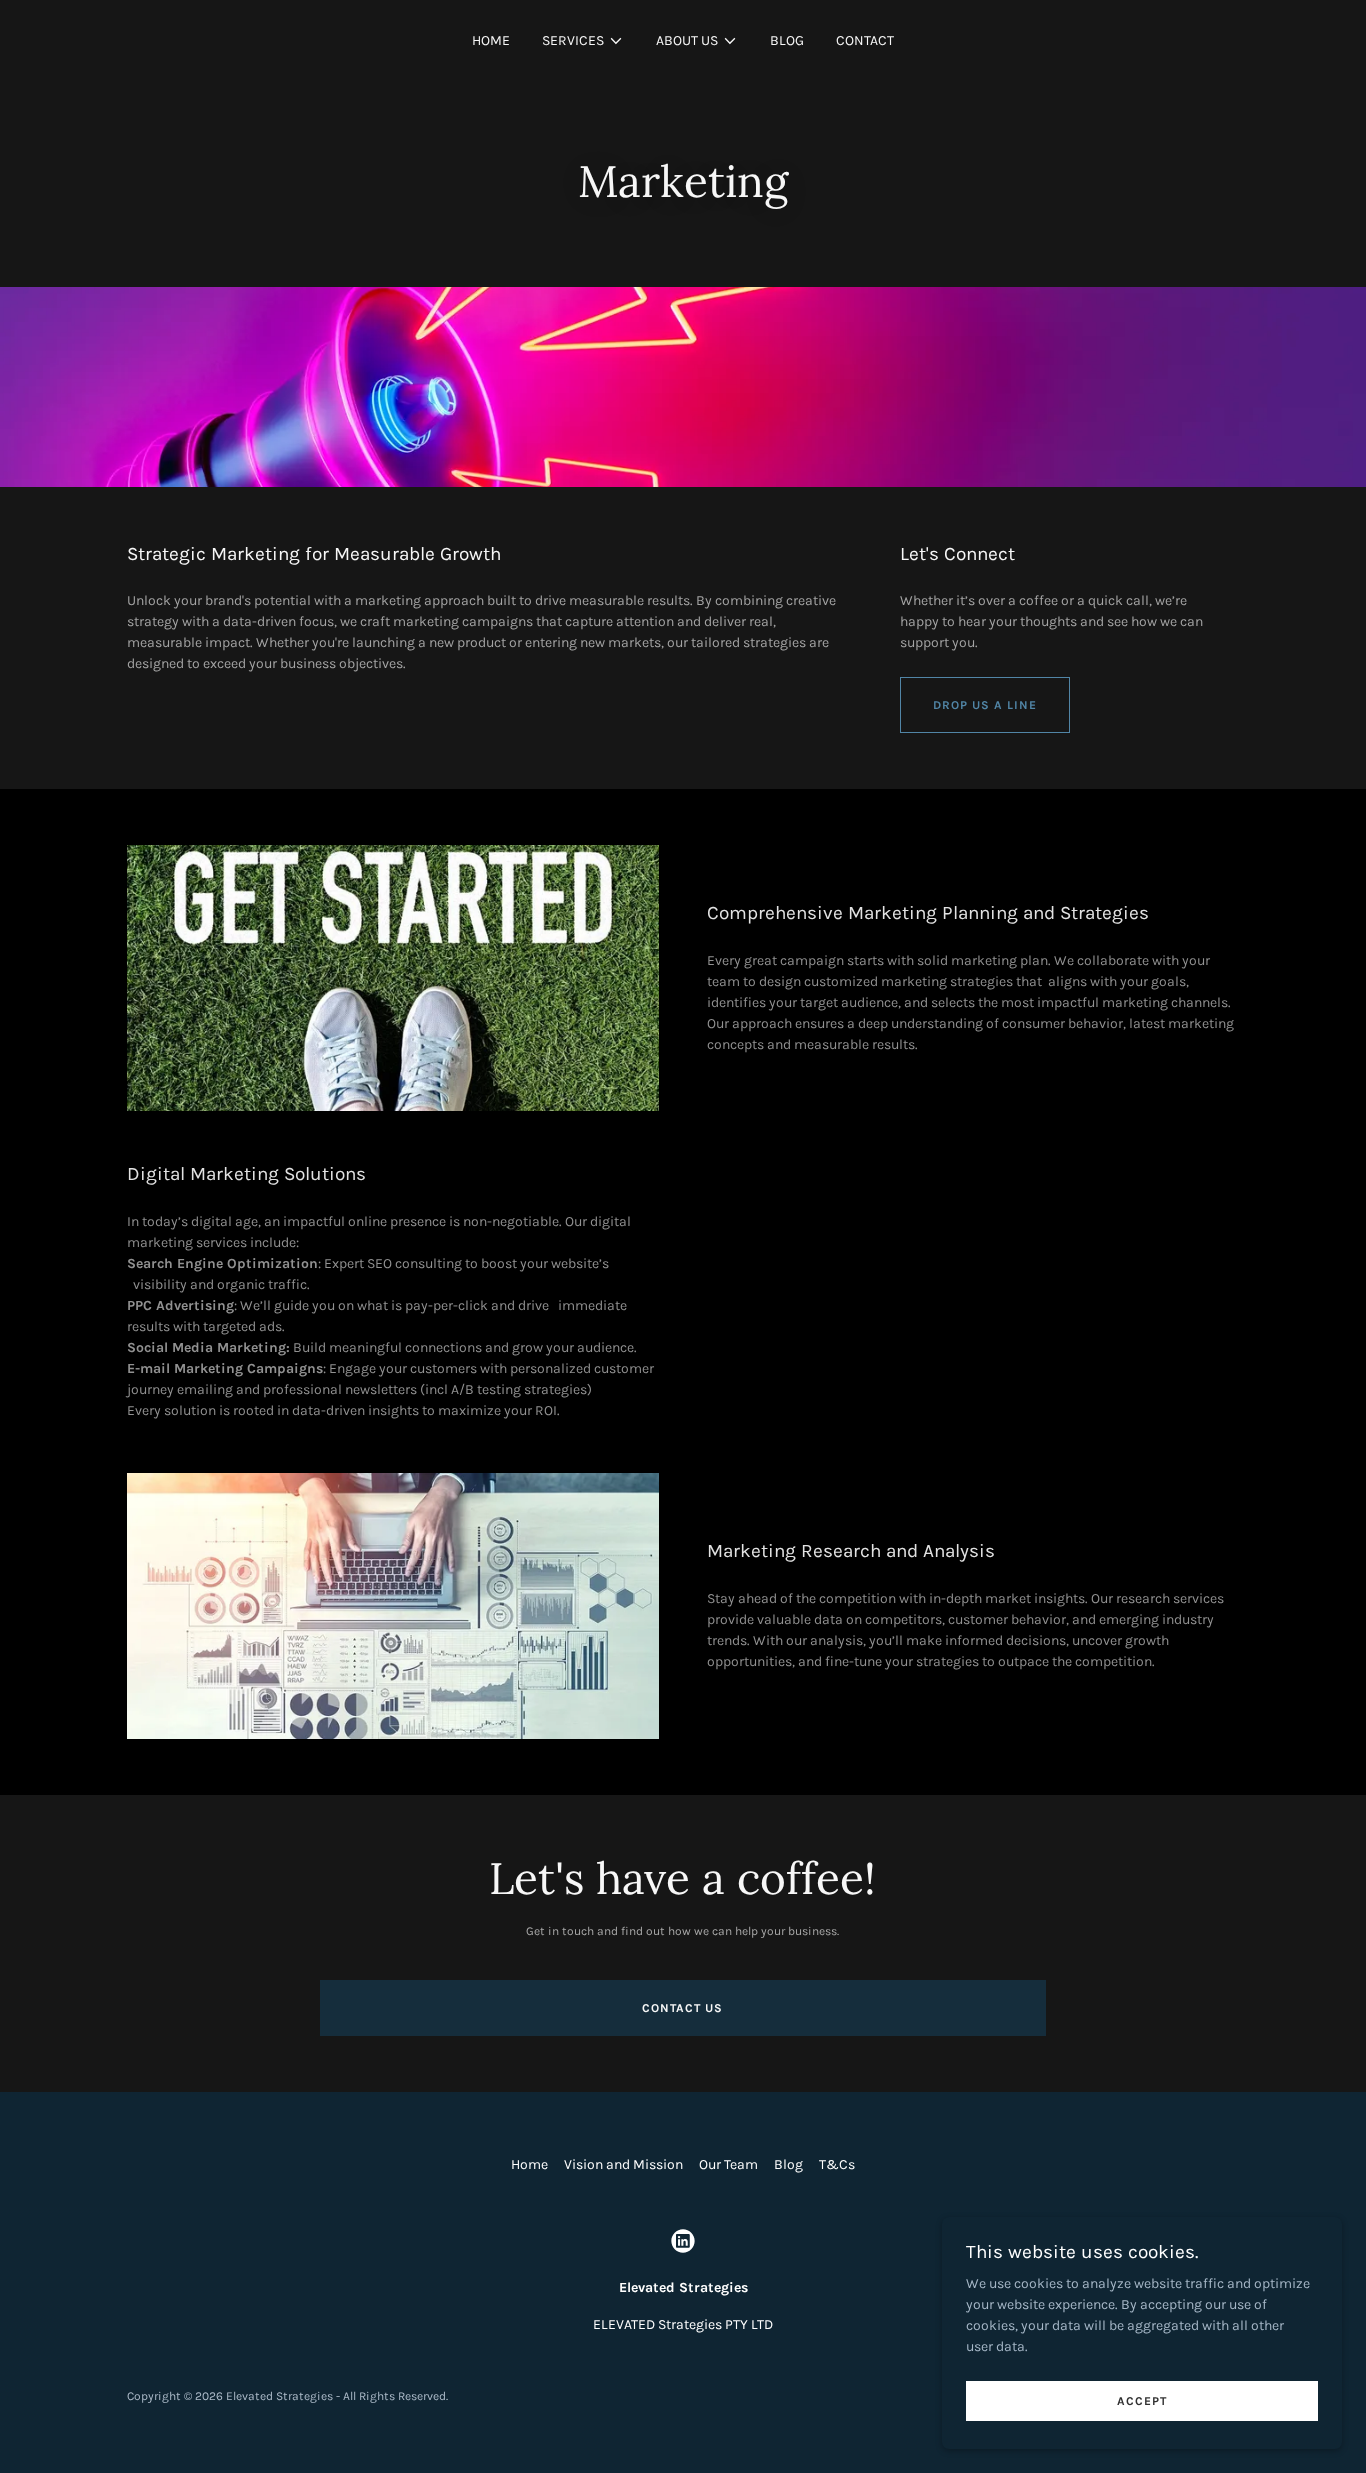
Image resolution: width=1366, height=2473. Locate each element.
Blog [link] (787, 40)
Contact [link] (865, 40)
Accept (1142, 2401)
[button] (583, 41)
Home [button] (529, 2164)
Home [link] (491, 40)
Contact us (682, 2008)
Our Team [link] (728, 2164)
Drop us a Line (985, 705)
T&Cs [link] (837, 2164)
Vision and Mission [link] (623, 2164)
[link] (683, 2241)
